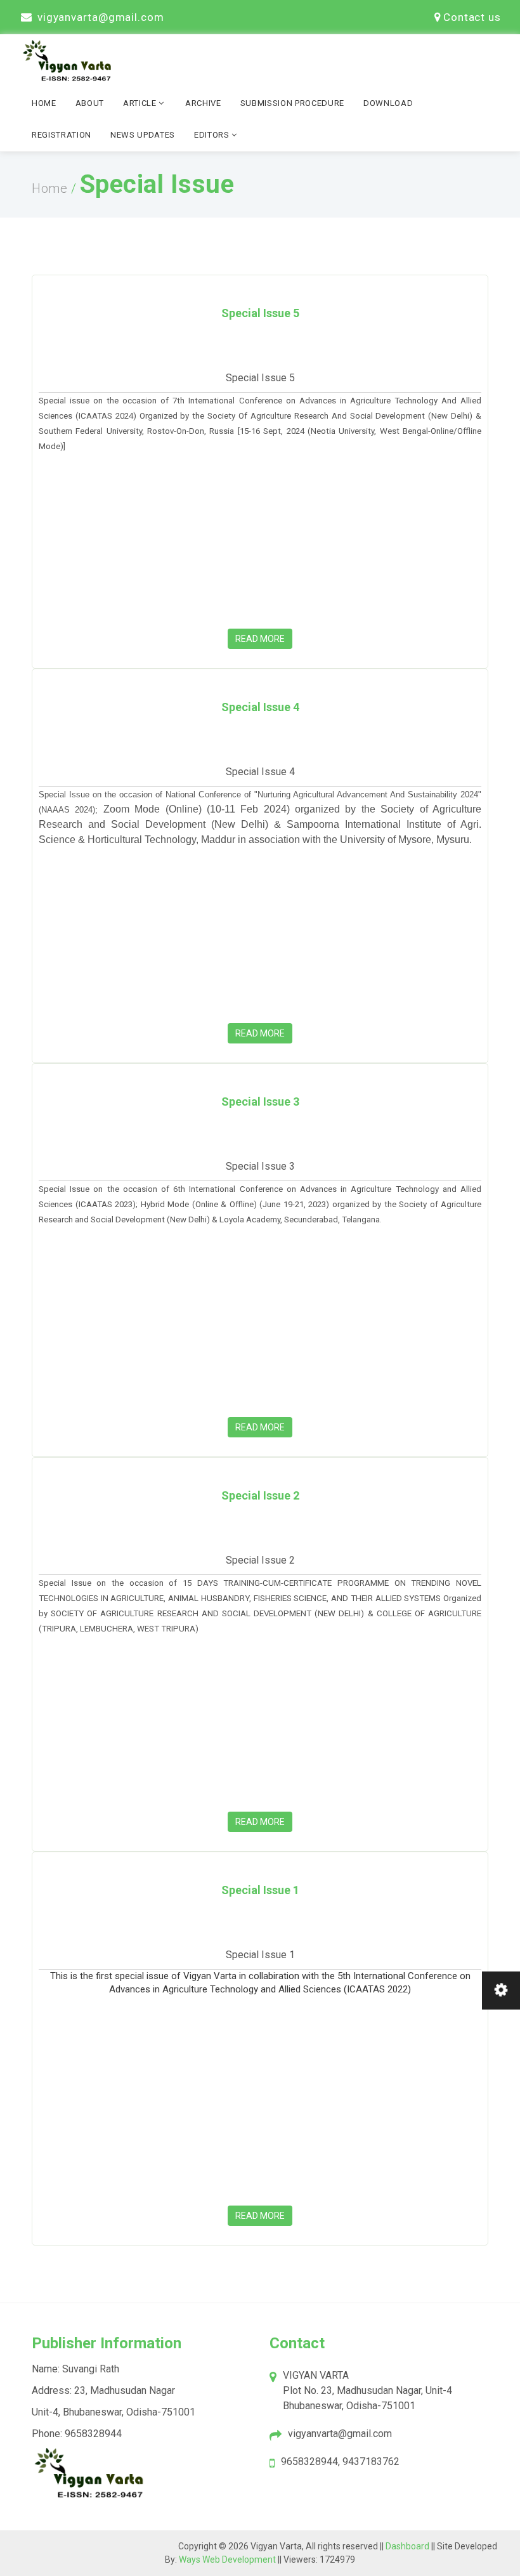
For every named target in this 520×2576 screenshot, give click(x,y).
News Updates (143, 135)
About (90, 103)
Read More (260, 639)
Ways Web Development (227, 2560)
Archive (203, 103)
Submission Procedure (292, 103)
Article (141, 103)
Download (388, 103)
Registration (62, 135)
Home (44, 103)
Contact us (472, 17)
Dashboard (408, 2546)
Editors (213, 135)
